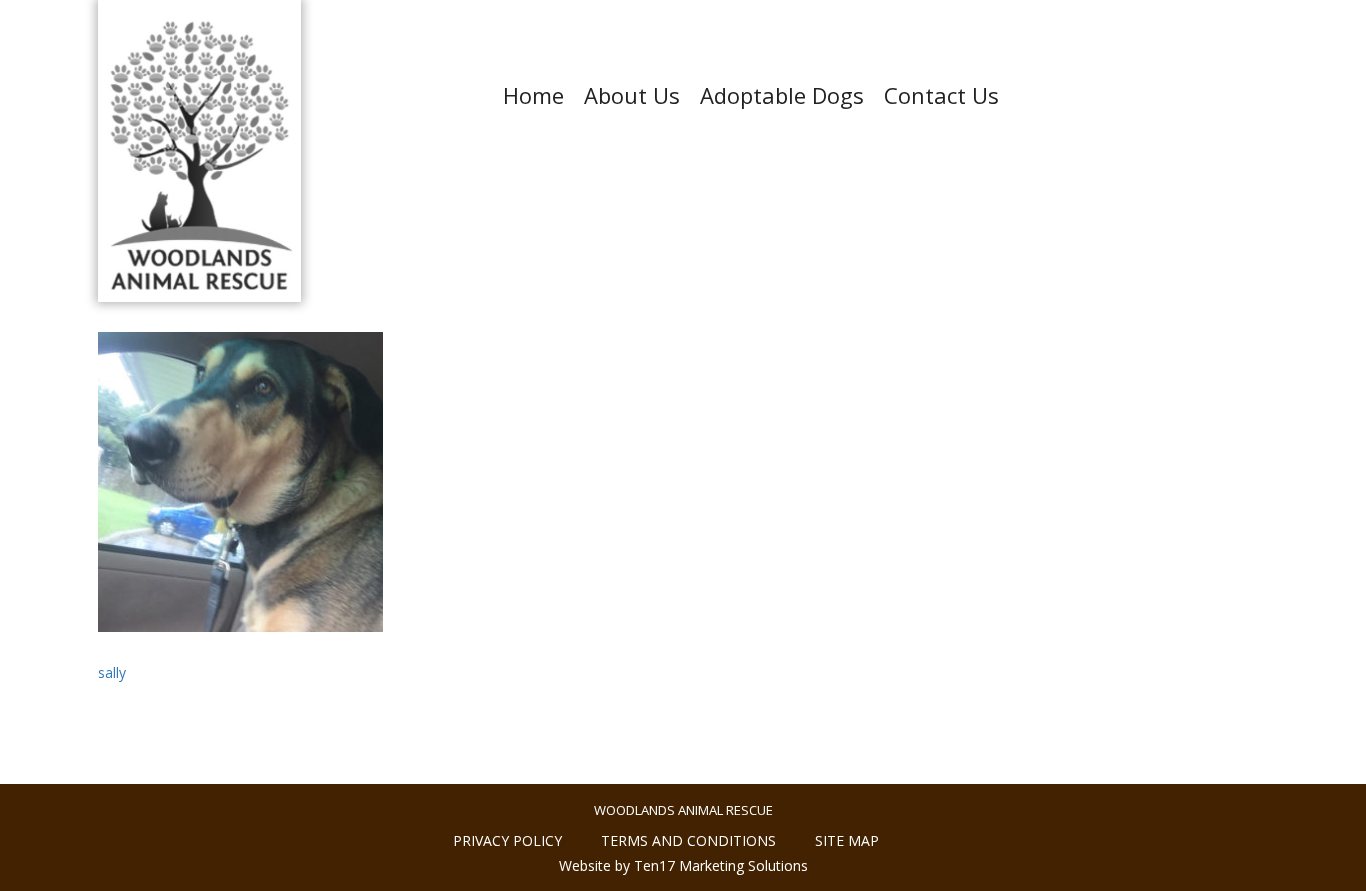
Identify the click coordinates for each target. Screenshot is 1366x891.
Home (533, 95)
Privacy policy (507, 840)
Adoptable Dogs (782, 95)
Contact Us (941, 95)
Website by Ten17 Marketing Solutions (683, 865)
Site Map (847, 840)
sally (112, 672)
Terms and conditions (688, 840)
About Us (632, 95)
